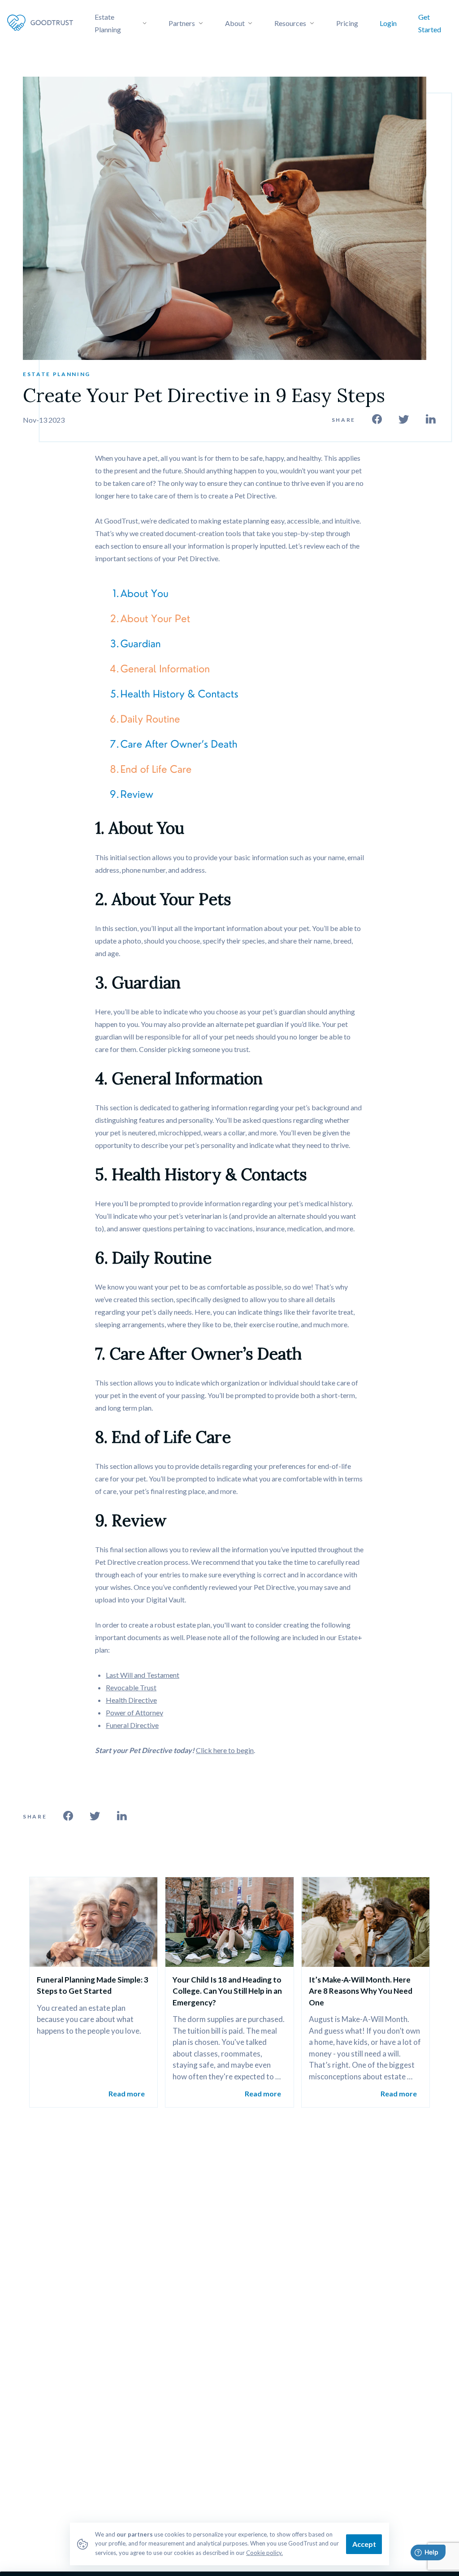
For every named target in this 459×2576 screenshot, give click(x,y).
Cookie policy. (264, 2553)
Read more (127, 2093)
